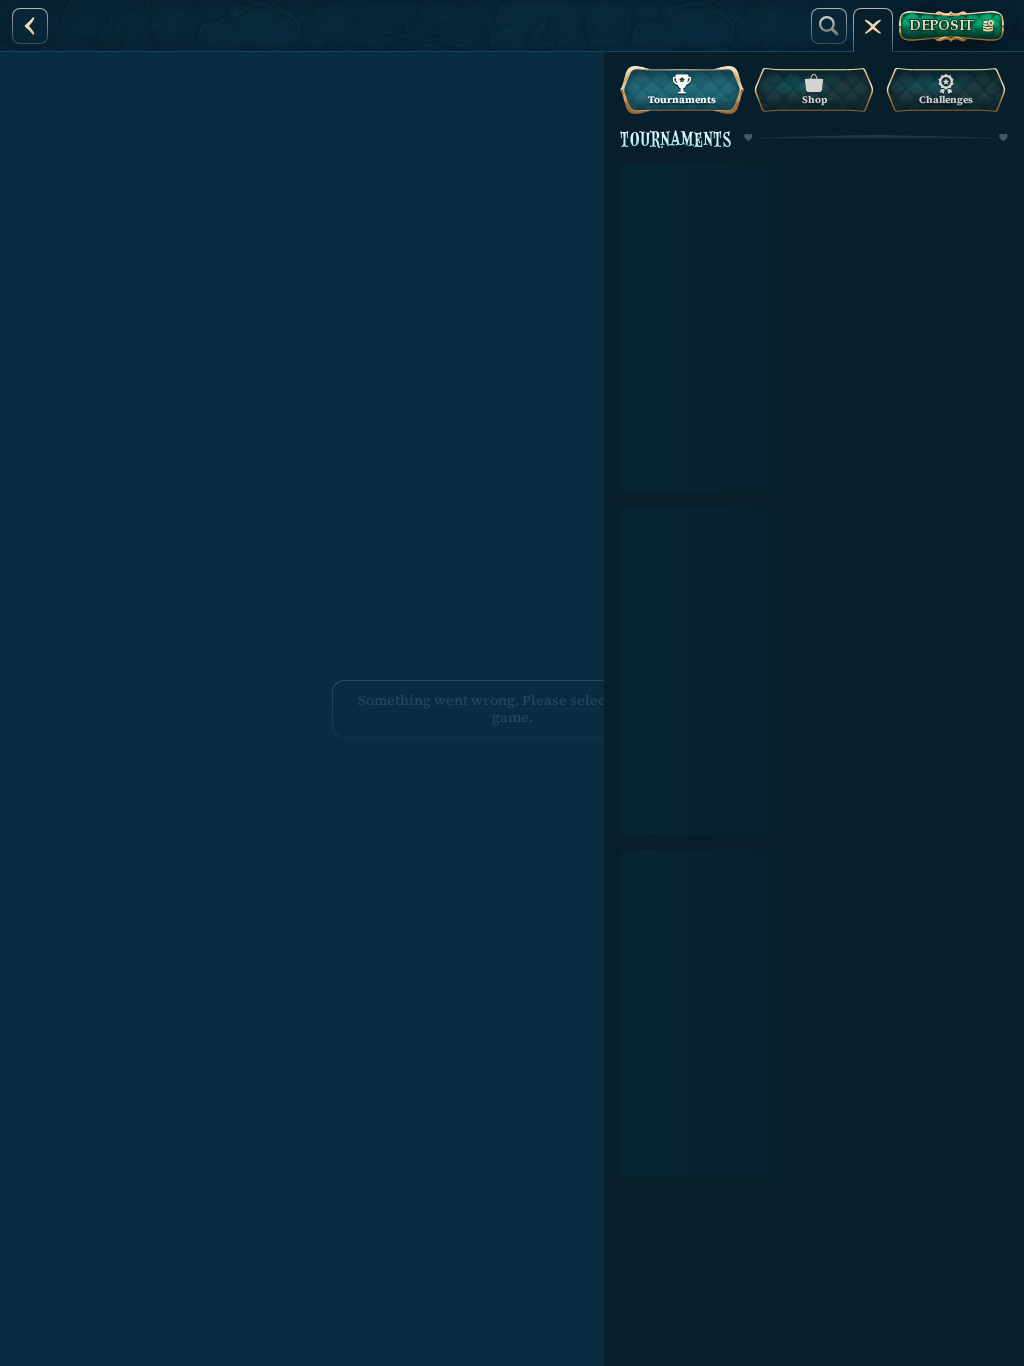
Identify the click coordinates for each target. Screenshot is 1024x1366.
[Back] (30, 26)
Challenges (946, 99)
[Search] (829, 26)
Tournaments (682, 99)
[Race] (873, 26)
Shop (814, 99)
